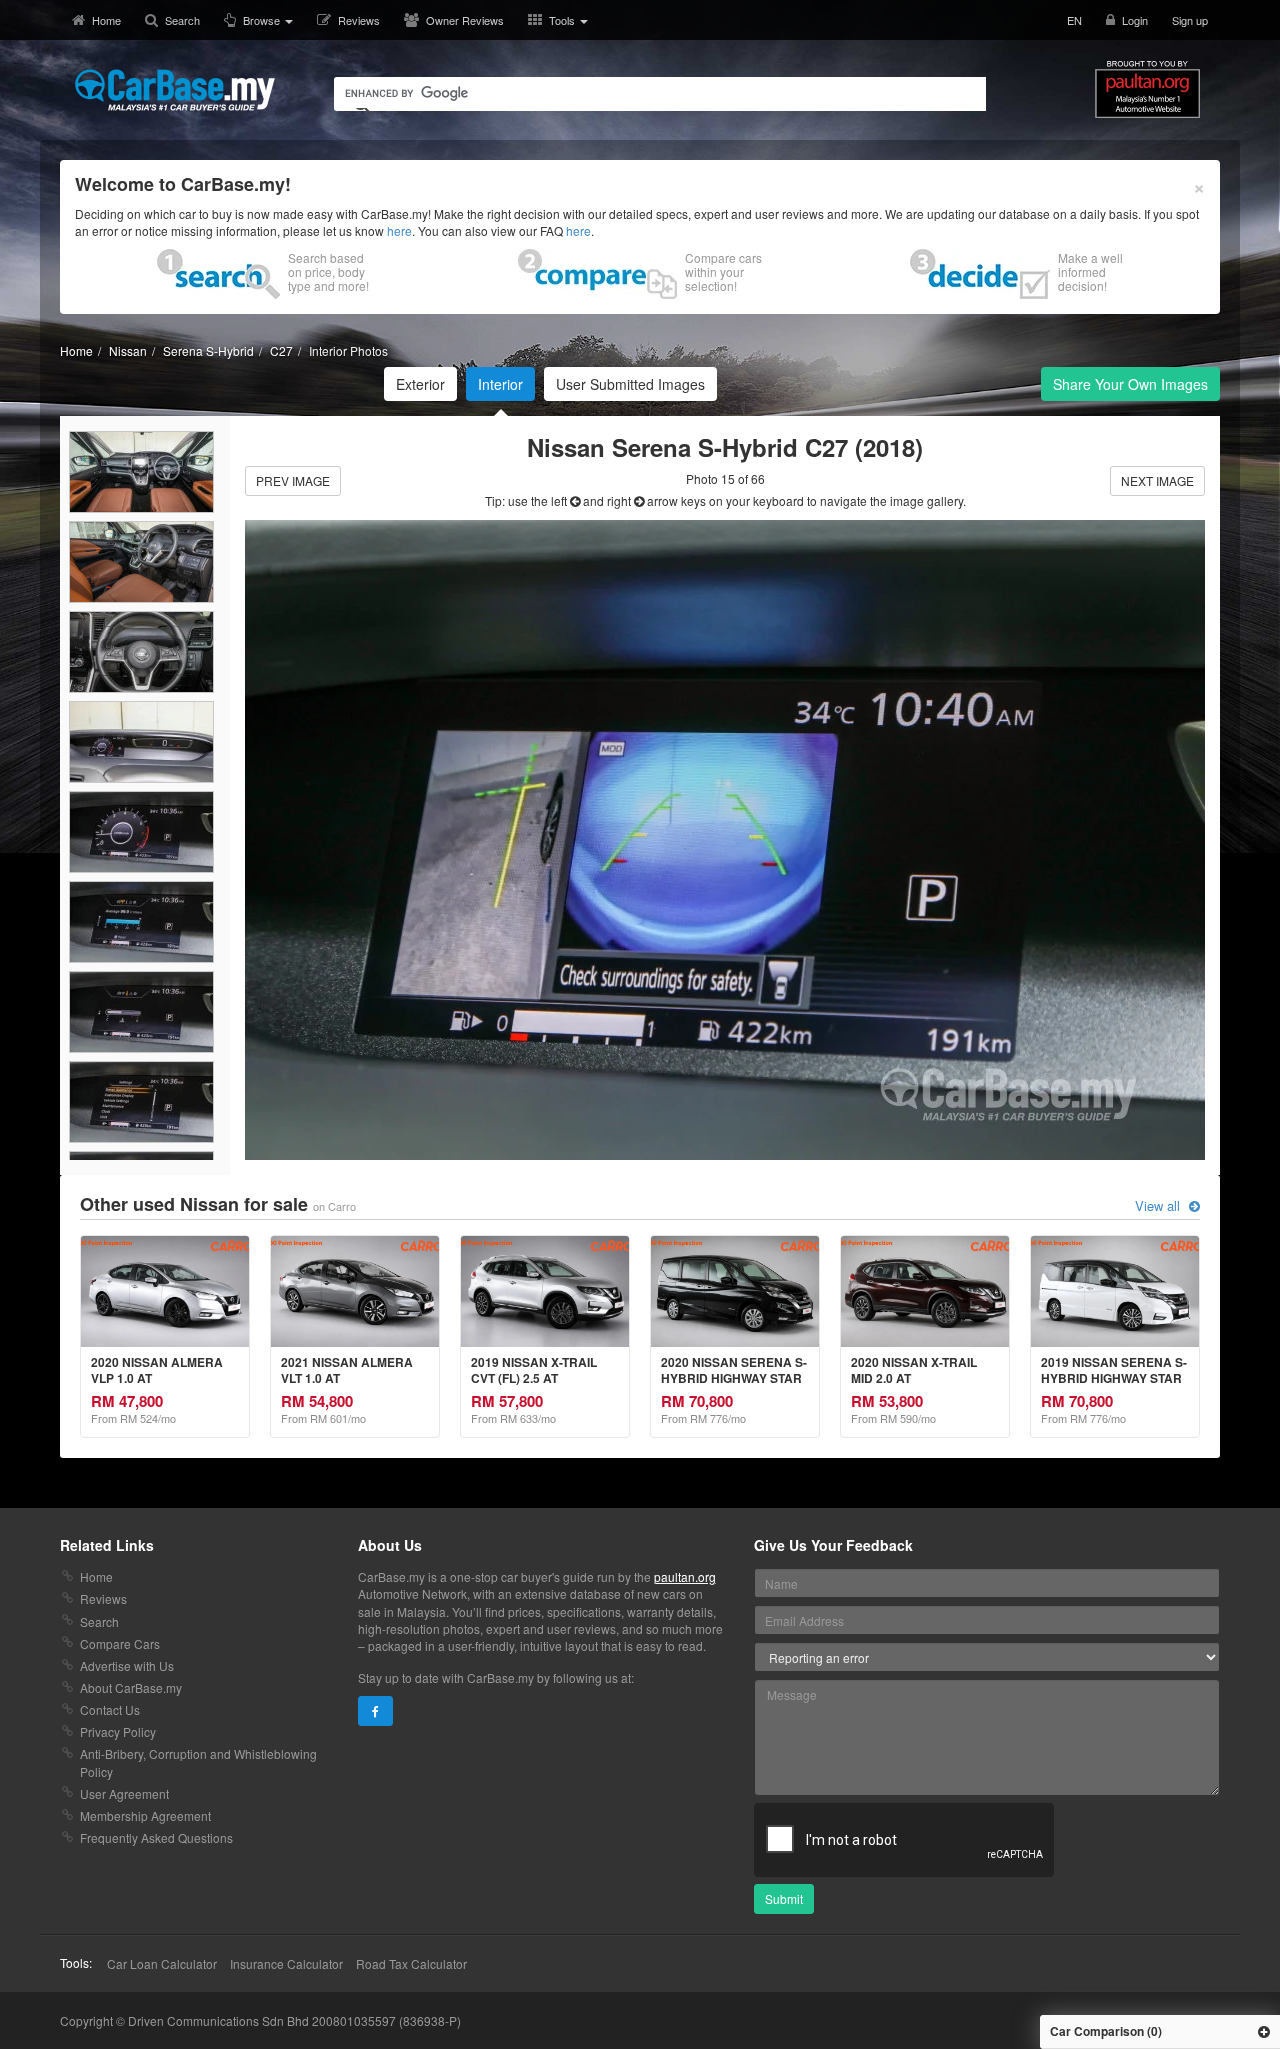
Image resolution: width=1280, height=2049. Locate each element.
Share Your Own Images (1130, 384)
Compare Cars (120, 1643)
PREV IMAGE (293, 480)
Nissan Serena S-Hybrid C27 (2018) (725, 447)
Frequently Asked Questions (156, 1837)
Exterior (420, 384)
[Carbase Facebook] (375, 1711)
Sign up (1190, 20)
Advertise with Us (127, 1665)
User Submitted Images (630, 384)
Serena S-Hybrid (208, 350)
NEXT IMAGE (1157, 480)
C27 (281, 350)
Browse (263, 20)
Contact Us (110, 1709)
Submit (784, 1898)
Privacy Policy (118, 1731)
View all (1159, 1206)
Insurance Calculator (286, 1963)
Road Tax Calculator (411, 1963)
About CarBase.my (131, 1687)
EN (1074, 20)
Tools (563, 20)
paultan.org (685, 1576)
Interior (500, 384)
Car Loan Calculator (162, 1963)
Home (106, 20)
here (399, 230)
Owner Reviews (465, 20)
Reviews (359, 20)
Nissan (128, 350)
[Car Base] (175, 90)
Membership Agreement (145, 1815)
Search (182, 20)
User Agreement (124, 1793)
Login (1135, 20)
